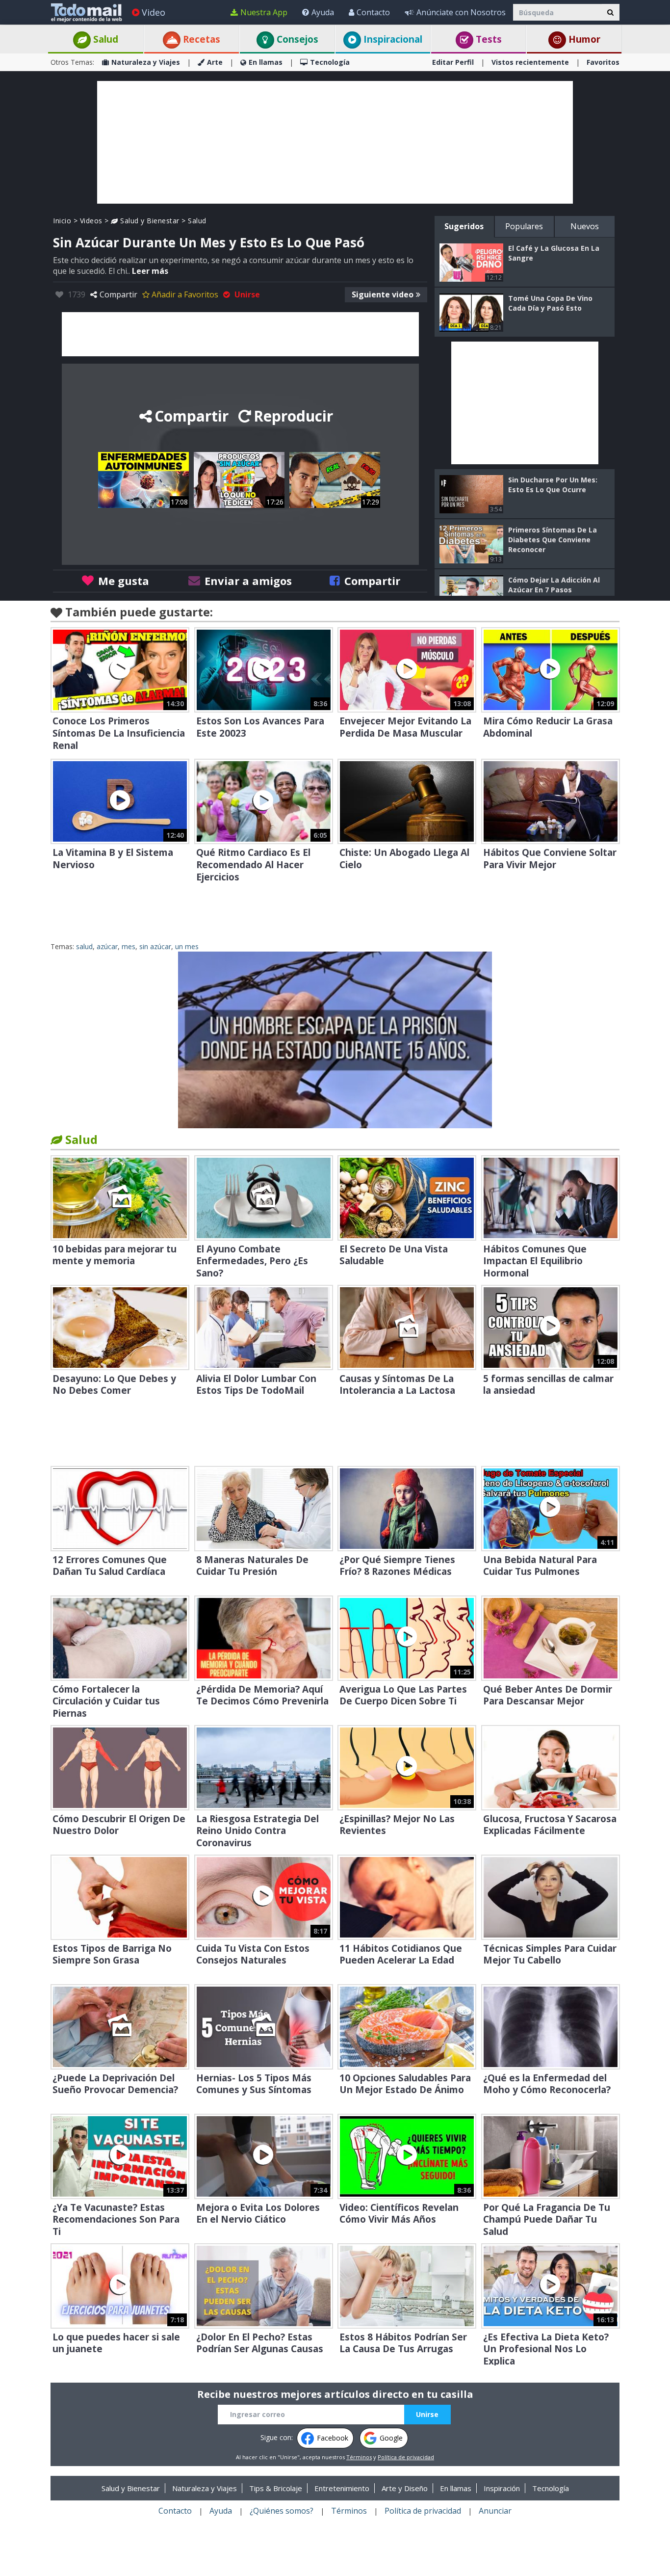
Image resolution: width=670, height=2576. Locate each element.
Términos (359, 2457)
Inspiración (502, 2488)
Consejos (296, 39)
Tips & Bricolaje (276, 2488)
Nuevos (585, 226)
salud (84, 946)
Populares (524, 226)
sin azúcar (155, 946)
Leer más (150, 271)
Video (154, 12)
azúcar (107, 946)
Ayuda (323, 12)
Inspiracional (392, 39)
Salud (104, 39)
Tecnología (330, 62)
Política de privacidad (406, 2457)
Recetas (200, 39)
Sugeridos (464, 226)
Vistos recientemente (530, 62)
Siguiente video (383, 294)
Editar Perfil (453, 62)
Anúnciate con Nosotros (461, 12)
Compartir (118, 294)
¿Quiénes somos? (282, 2511)
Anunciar (495, 2511)
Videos (91, 221)
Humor (583, 39)
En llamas (266, 62)
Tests (488, 39)
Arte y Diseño (405, 2488)
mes (129, 946)
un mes (187, 946)
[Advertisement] (335, 142)
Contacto (373, 12)
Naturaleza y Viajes (146, 62)
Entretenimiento (342, 2488)
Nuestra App (264, 12)
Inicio (62, 221)
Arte (215, 62)
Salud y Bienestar (149, 221)
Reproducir (293, 416)
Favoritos (603, 62)
